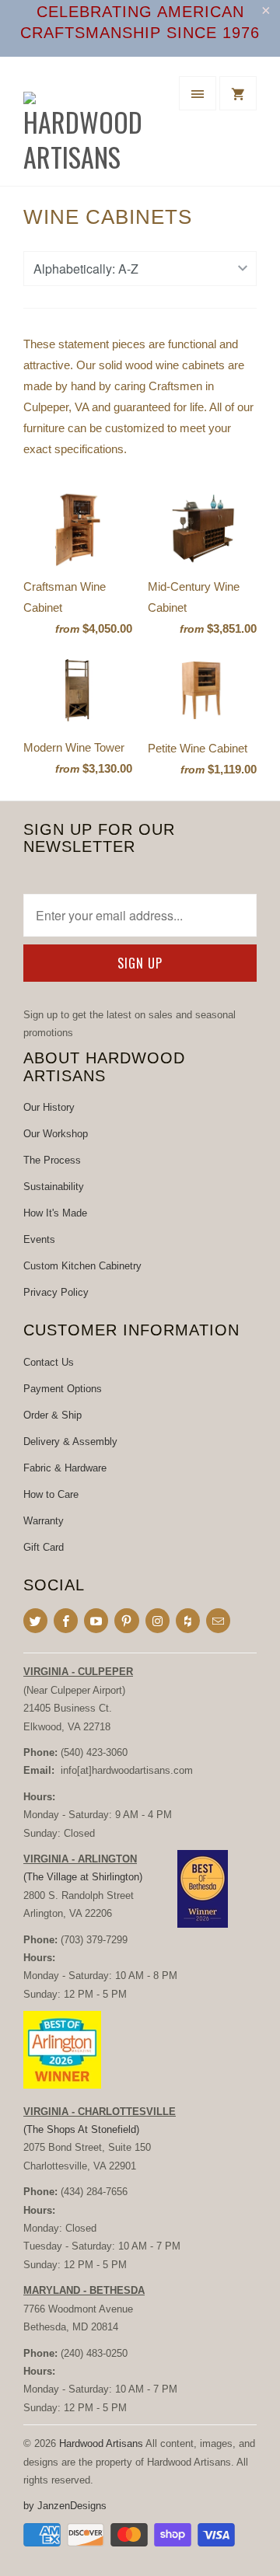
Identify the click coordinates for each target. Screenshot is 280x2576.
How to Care (51, 1494)
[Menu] (198, 93)
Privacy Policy (56, 1292)
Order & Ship (52, 1415)
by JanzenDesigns (65, 2506)
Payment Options (63, 1389)
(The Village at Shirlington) (83, 1877)
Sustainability (54, 1187)
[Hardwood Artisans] (86, 127)
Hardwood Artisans (101, 2443)
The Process (52, 1160)
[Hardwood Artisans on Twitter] (35, 1621)
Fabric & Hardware (65, 1468)
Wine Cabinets (108, 217)
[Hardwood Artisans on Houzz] (188, 1621)
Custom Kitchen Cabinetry (82, 1266)
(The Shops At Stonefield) (81, 2129)
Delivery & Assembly (70, 1442)
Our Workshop (56, 1134)
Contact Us (49, 1362)
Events (39, 1239)
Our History (49, 1107)
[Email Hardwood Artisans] (218, 1621)
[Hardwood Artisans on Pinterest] (126, 1621)
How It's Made (55, 1213)
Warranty (44, 1521)
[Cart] (238, 93)
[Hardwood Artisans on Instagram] (157, 1621)
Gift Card (44, 1547)
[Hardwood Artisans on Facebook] (66, 1621)
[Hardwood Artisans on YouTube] (96, 1621)
